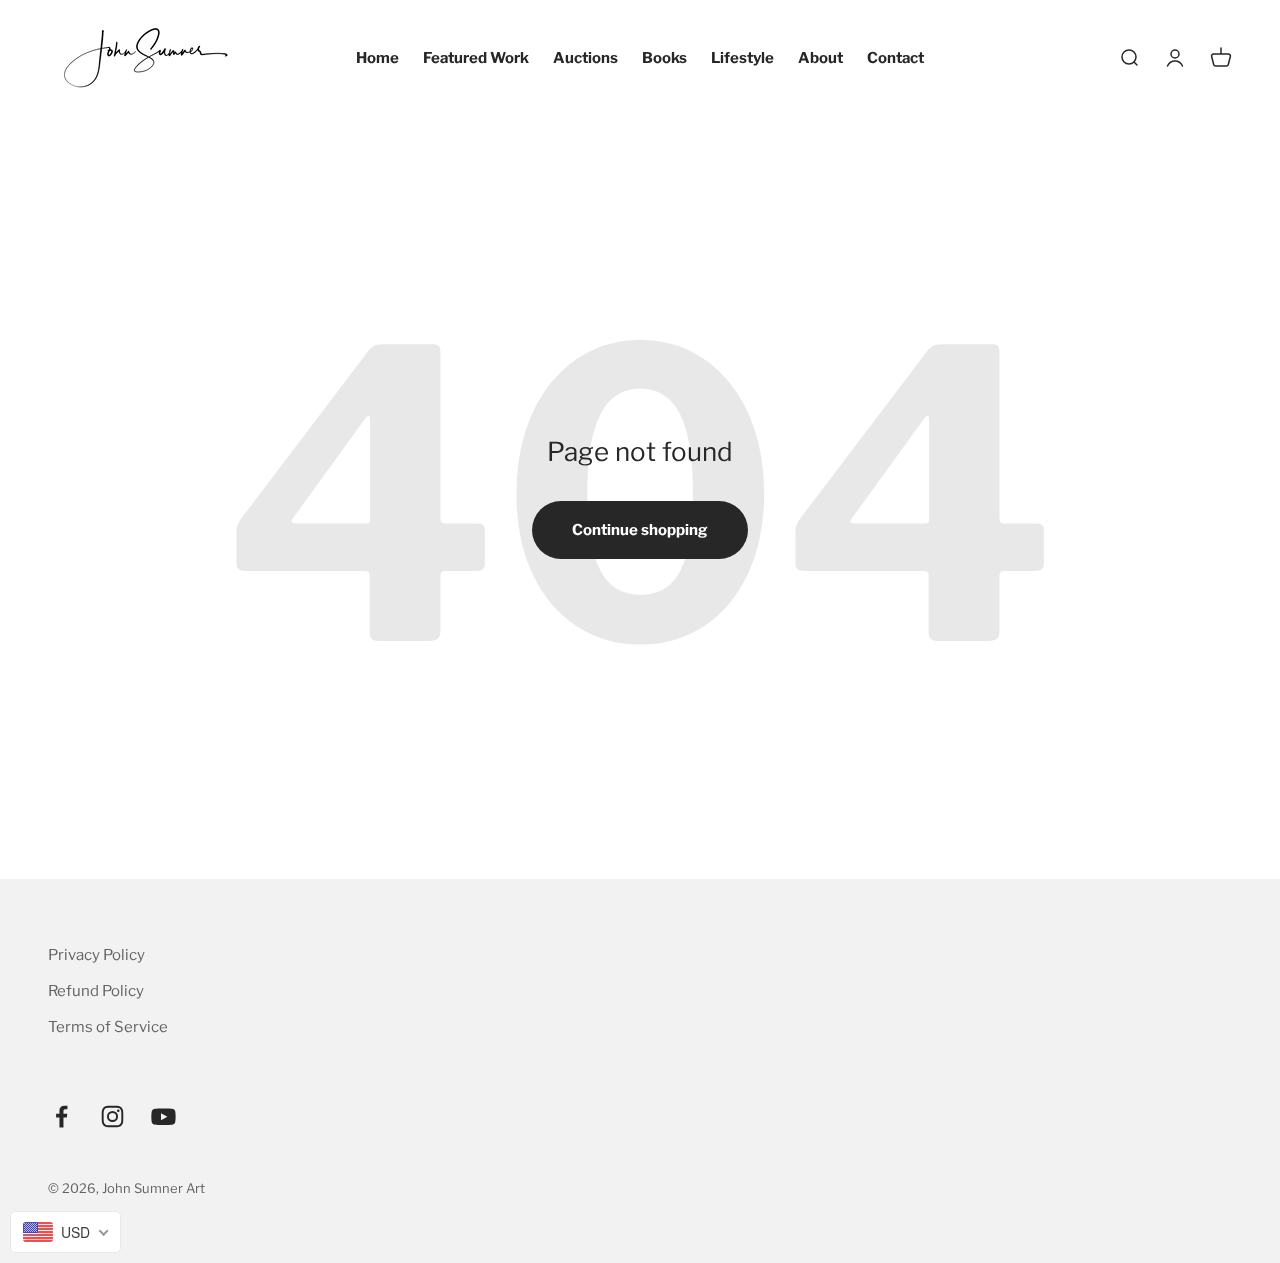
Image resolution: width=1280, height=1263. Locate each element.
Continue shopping (640, 530)
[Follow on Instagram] (112, 1116)
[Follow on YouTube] (163, 1116)
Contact (895, 58)
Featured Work (476, 58)
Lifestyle (742, 58)
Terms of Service (108, 1027)
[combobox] (65, 1232)
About (820, 58)
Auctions (585, 58)
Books (664, 58)
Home (377, 58)
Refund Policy (96, 991)
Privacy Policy (96, 955)
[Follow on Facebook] (61, 1116)
